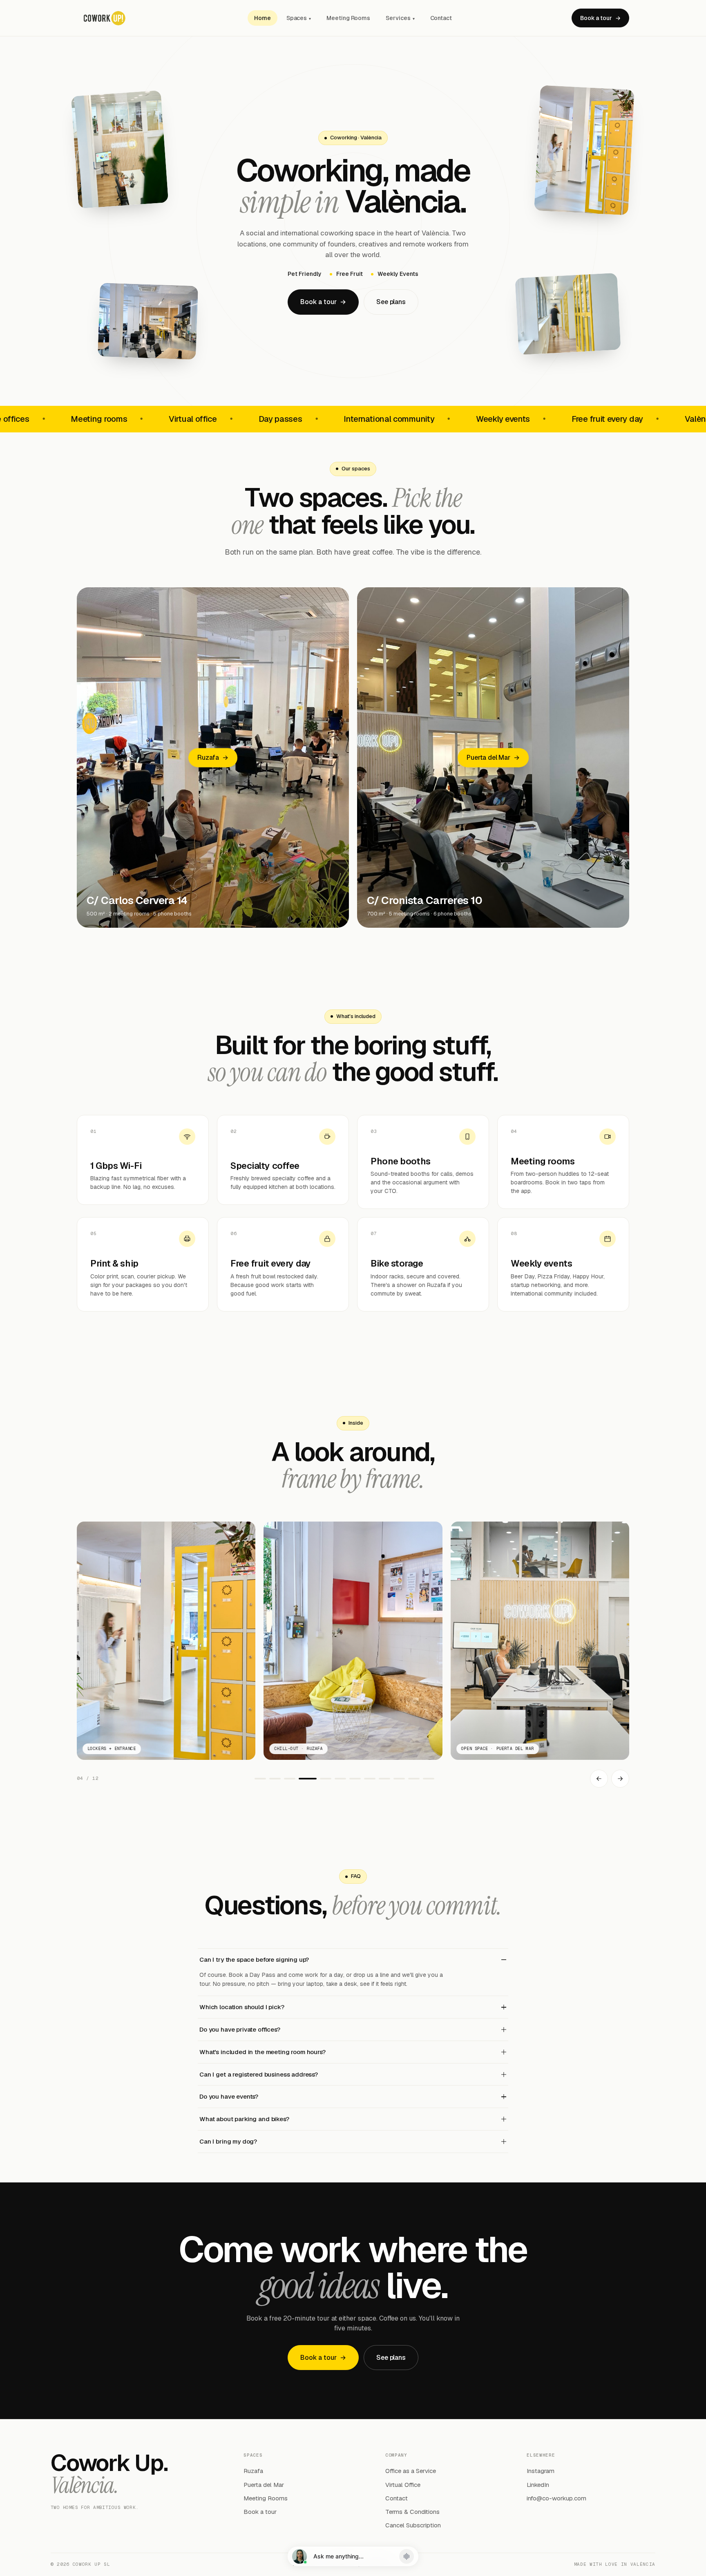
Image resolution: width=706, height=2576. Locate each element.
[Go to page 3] (290, 1779)
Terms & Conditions (412, 2512)
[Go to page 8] (370, 1779)
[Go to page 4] (304, 1779)
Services (400, 18)
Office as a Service (411, 2471)
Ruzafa (253, 2471)
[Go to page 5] (322, 1779)
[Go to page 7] (355, 1779)
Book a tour (600, 18)
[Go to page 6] (340, 1779)
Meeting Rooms (348, 18)
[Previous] (599, 1779)
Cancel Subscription (413, 2525)
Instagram (541, 2471)
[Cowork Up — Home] (157, 18)
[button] (353, 2556)
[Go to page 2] (275, 1779)
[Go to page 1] (260, 1779)
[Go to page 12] (429, 1779)
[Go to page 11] (414, 1779)
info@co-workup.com (556, 2498)
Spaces (299, 18)
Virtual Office (403, 2485)
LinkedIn (538, 2485)
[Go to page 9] (384, 1779)
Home (263, 18)
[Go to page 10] (399, 1779)
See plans (391, 302)
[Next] (620, 1779)
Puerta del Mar (264, 2485)
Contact (441, 18)
